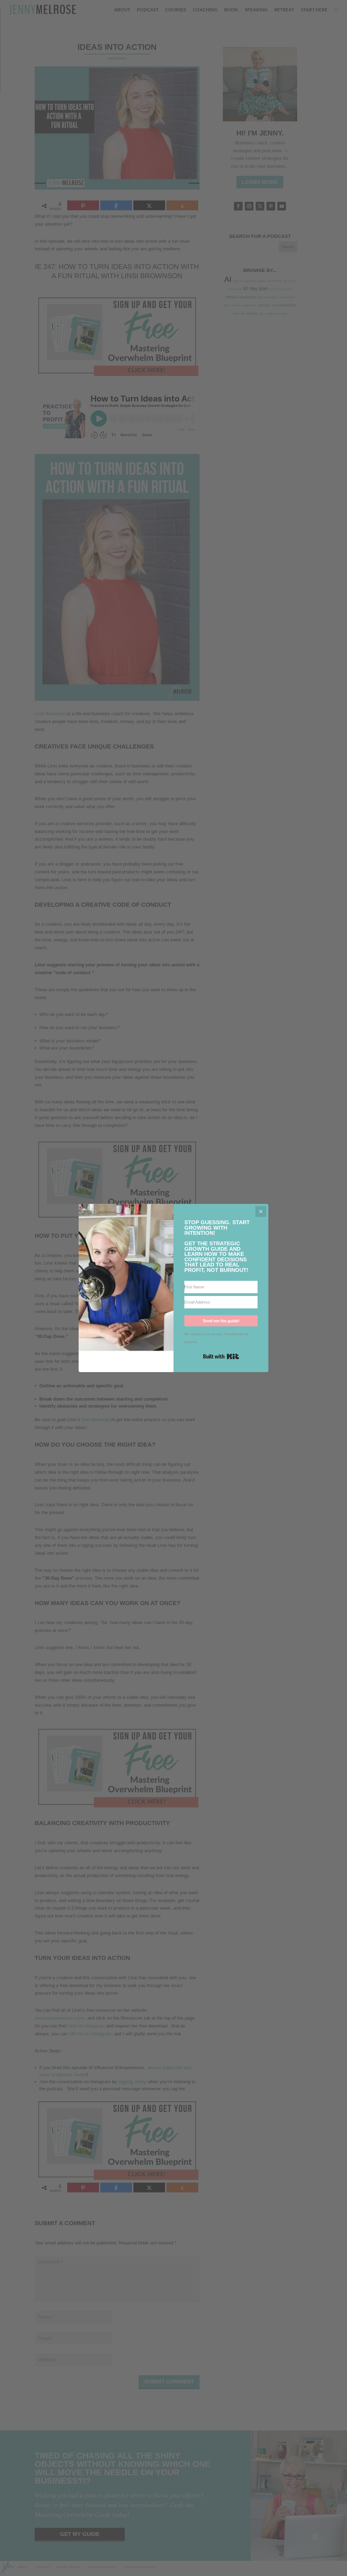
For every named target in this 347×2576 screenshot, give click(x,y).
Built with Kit (221, 1356)
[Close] (261, 1211)
